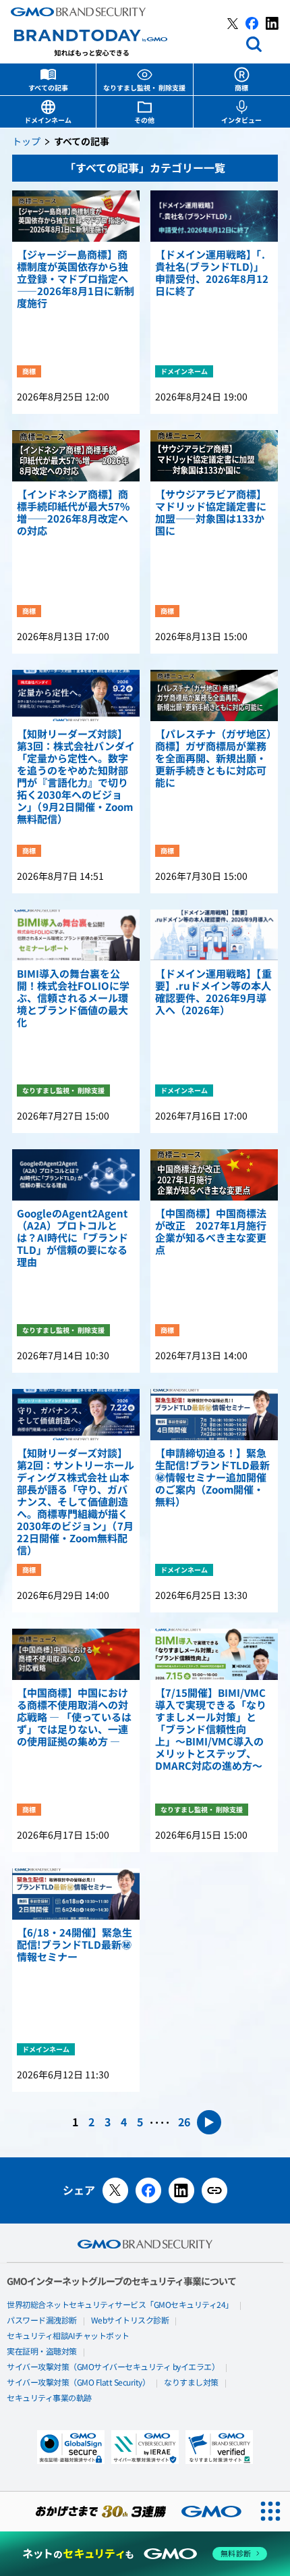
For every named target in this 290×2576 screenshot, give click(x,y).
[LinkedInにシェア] (181, 2190)
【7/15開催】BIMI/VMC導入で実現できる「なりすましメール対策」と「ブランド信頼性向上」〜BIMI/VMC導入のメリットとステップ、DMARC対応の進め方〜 (211, 1730)
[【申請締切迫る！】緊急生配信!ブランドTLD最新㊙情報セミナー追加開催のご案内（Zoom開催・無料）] (214, 1415)
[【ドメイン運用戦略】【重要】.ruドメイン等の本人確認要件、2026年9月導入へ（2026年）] (214, 935)
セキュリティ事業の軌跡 (49, 2398)
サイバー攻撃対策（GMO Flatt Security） (78, 2383)
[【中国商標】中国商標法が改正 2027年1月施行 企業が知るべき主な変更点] (214, 1175)
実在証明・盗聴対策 (42, 2352)
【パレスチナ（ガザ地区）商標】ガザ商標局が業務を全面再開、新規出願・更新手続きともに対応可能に (213, 759)
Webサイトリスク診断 (130, 2321)
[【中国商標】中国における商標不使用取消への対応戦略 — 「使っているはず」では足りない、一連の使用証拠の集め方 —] (76, 1654)
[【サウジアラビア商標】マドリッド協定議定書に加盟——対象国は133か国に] (214, 456)
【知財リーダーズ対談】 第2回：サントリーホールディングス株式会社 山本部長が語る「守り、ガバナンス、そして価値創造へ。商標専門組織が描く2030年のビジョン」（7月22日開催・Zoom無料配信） (76, 1502)
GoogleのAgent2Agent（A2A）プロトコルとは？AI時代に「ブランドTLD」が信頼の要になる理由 (72, 1238)
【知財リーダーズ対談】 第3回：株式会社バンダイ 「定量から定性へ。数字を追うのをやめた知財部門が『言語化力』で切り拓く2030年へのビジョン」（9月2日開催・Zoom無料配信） (76, 777)
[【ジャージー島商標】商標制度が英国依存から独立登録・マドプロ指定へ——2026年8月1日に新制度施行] (76, 216)
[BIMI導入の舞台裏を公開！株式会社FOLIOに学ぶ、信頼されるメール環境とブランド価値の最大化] (76, 935)
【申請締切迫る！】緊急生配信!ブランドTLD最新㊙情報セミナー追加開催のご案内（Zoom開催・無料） (212, 1478)
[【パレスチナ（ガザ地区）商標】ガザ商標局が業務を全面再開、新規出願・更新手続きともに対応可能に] (214, 695)
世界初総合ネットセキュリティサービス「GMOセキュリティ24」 (120, 2305)
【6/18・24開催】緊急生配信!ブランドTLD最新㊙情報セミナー (75, 1945)
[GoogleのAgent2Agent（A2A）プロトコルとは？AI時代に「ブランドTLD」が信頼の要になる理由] (76, 1175)
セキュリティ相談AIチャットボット (68, 2336)
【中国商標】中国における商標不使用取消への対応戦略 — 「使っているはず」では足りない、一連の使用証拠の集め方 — (74, 1718)
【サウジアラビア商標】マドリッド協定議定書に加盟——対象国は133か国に (211, 513)
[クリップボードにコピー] (214, 2190)
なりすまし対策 (191, 2383)
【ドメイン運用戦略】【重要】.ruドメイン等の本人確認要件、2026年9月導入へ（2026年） (213, 993)
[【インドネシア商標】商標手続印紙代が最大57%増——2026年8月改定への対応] (76, 456)
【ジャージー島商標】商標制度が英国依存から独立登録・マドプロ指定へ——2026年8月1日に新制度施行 (76, 280)
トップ (26, 142)
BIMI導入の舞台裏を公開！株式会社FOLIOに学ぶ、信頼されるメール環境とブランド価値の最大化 (73, 999)
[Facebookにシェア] (148, 2190)
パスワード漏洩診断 (42, 2321)
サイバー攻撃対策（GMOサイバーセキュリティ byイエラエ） (113, 2367)
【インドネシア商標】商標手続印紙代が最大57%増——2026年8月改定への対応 (73, 513)
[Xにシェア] (115, 2190)
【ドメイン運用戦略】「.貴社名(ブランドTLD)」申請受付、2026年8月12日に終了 (212, 273)
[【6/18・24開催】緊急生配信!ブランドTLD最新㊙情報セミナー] (76, 1894)
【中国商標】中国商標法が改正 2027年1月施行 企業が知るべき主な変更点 (214, 1232)
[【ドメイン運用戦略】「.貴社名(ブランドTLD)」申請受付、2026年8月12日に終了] (214, 216)
